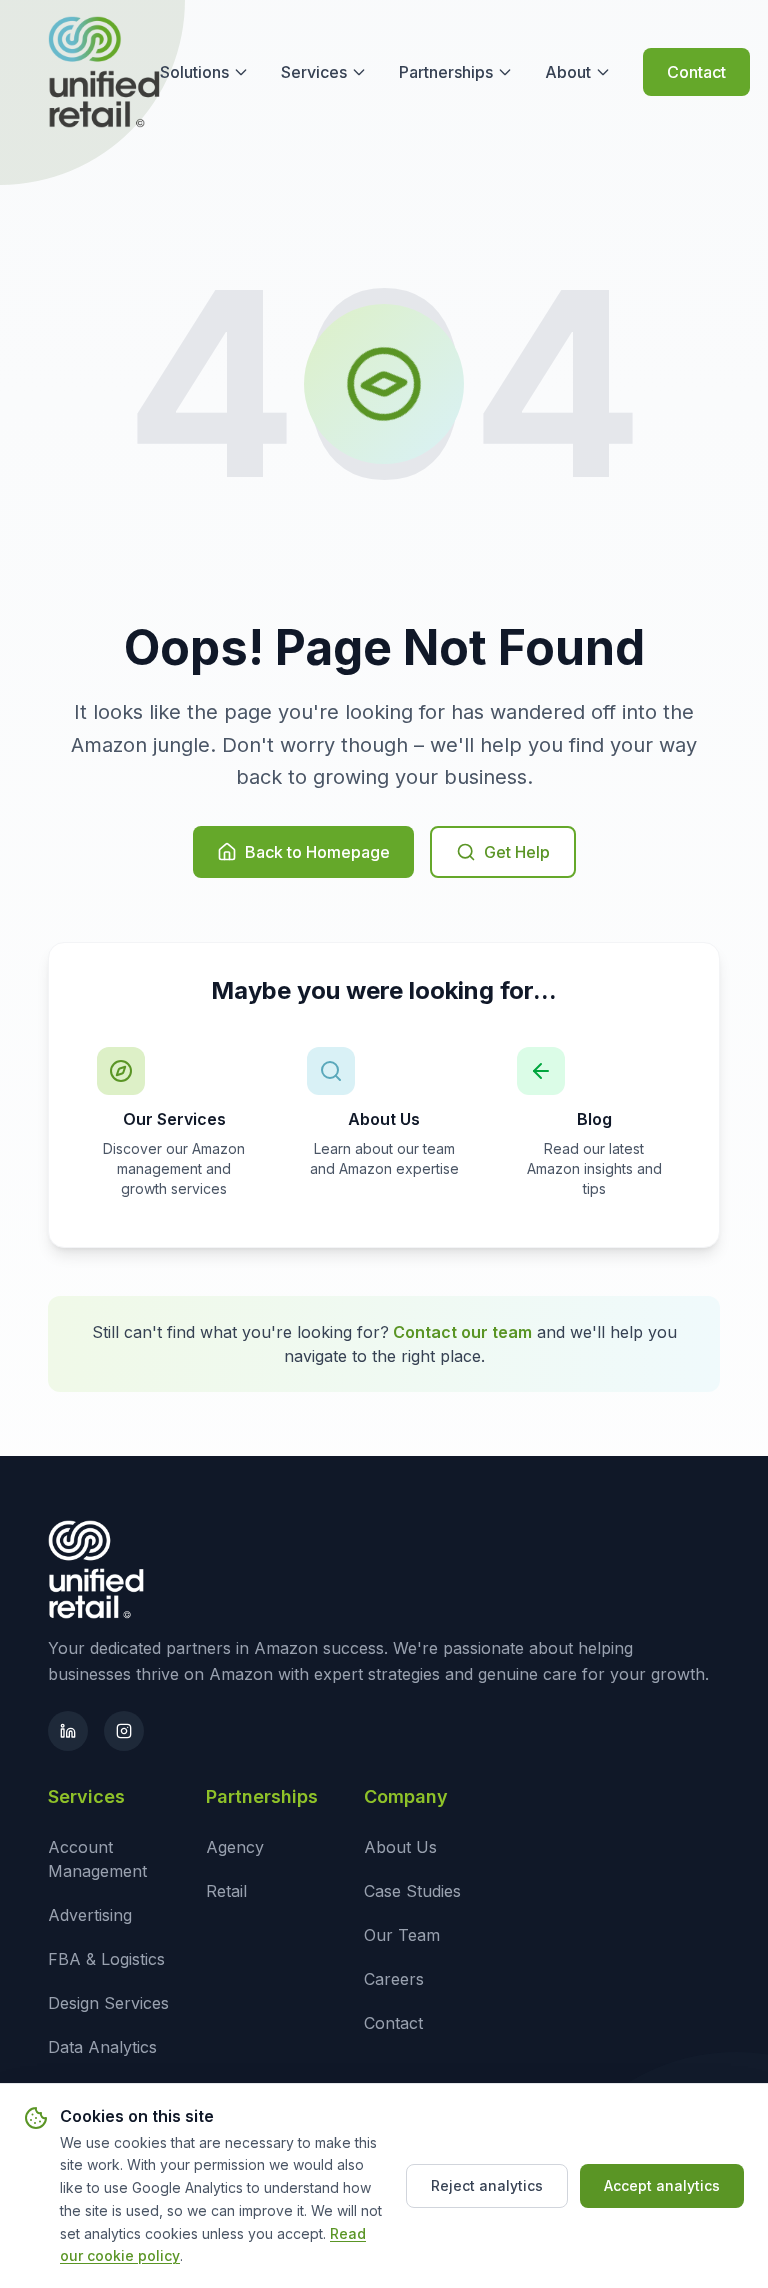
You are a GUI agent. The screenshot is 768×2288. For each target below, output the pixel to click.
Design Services (108, 2003)
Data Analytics (102, 2047)
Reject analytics (487, 2185)
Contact (696, 72)
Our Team (402, 1935)
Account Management (97, 1859)
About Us (400, 1847)
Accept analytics (662, 2185)
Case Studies (412, 1891)
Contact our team (462, 1332)
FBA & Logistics (106, 1959)
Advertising (90, 1915)
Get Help (517, 852)
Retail (226, 1891)
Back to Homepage (317, 852)
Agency (235, 1847)
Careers (394, 1979)
